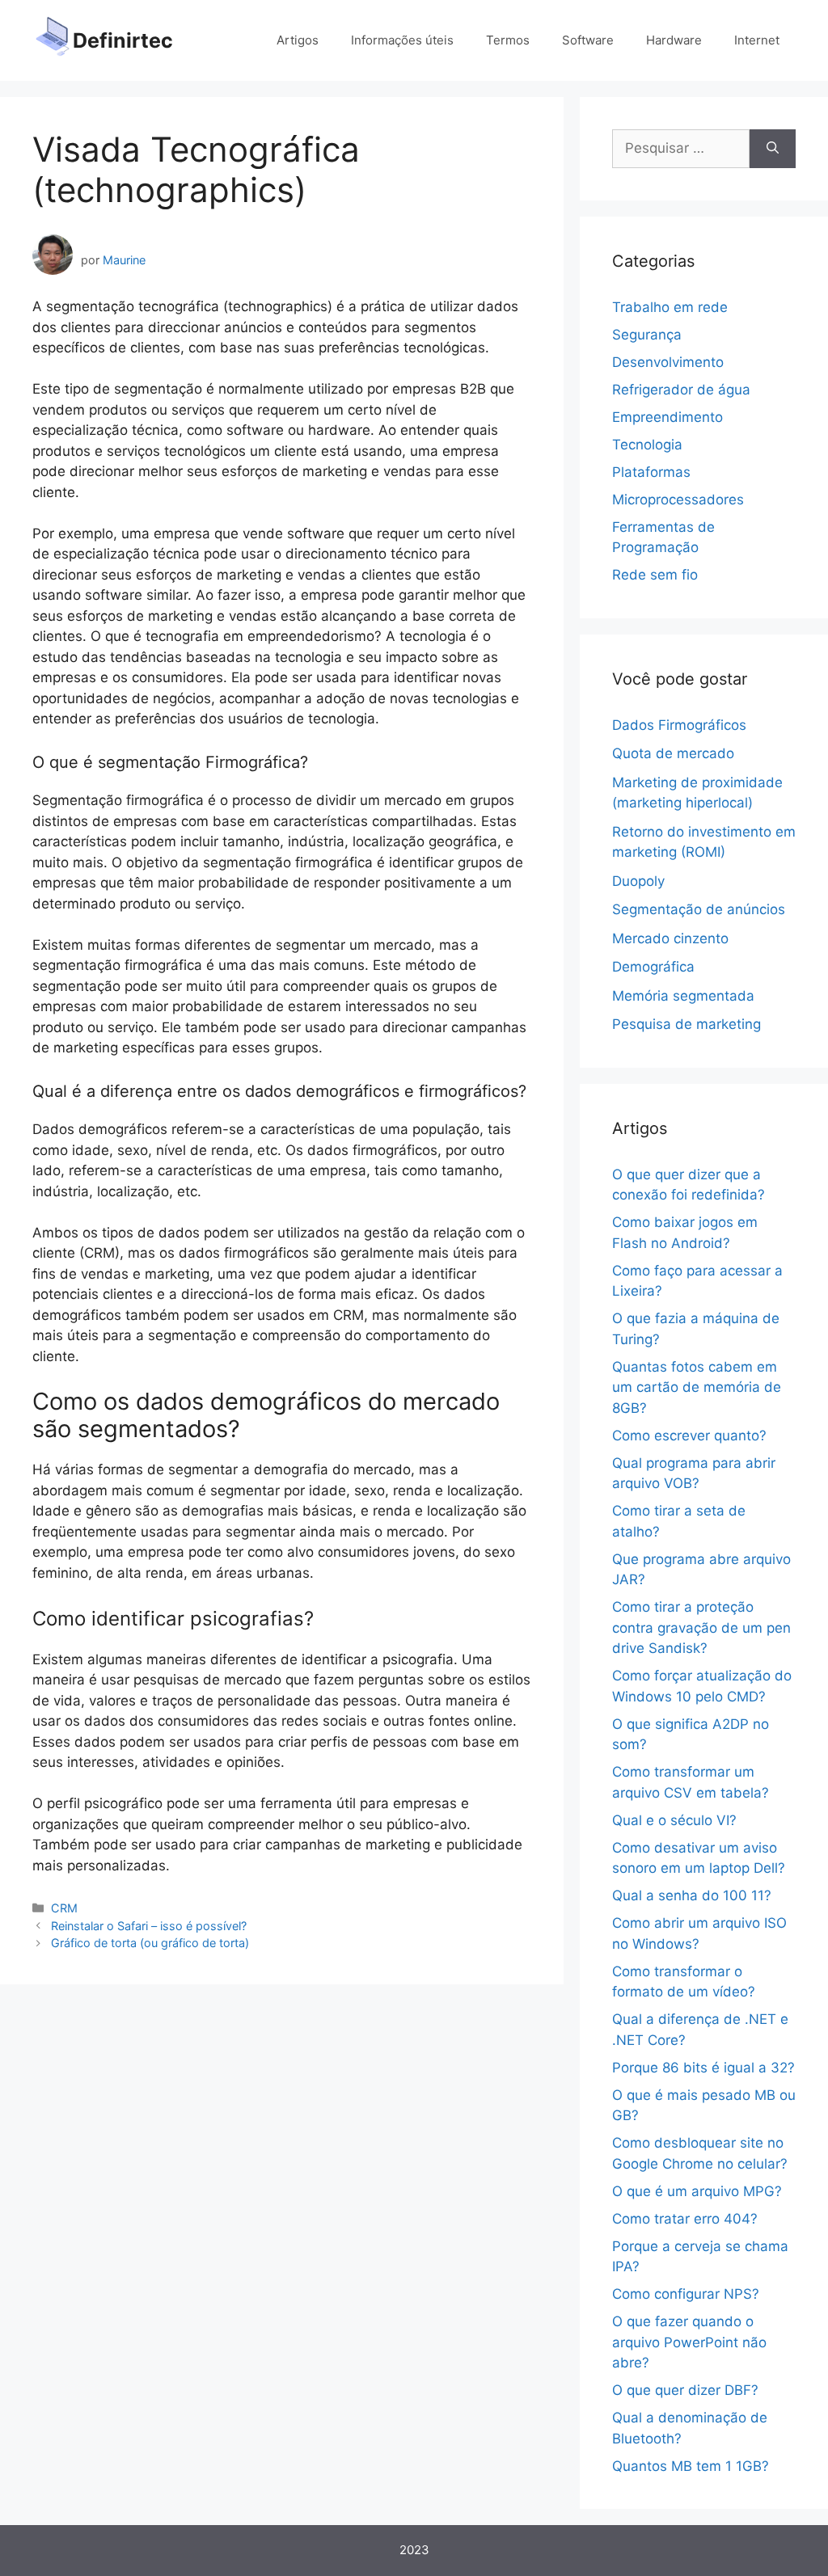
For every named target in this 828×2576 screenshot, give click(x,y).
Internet (757, 40)
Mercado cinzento (670, 938)
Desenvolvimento (668, 362)
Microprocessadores (678, 500)
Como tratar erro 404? (685, 2219)
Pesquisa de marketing (686, 1024)
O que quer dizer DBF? (685, 2390)
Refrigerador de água (681, 390)
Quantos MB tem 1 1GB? (691, 2466)
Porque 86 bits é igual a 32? (703, 2068)
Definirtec (123, 40)
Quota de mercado (673, 753)
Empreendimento (667, 417)
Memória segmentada (683, 996)
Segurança (647, 335)
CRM (64, 1908)
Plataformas (651, 472)
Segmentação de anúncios (699, 909)
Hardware (674, 40)
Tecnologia (647, 445)
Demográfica (653, 967)
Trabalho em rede (670, 307)
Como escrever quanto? (689, 1436)
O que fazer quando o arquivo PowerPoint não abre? (689, 2342)
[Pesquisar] (773, 149)
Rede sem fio (655, 575)
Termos (508, 40)
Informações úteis (402, 40)
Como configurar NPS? (686, 2294)
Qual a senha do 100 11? (692, 1895)
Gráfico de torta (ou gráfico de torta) (150, 1943)
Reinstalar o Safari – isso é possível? (149, 1926)
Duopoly (638, 881)
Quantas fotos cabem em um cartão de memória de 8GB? (697, 1387)
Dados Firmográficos (679, 725)
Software (588, 40)
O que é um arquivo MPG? (697, 2191)
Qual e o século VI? (674, 1820)
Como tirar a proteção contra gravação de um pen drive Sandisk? (701, 1627)
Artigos (298, 40)
